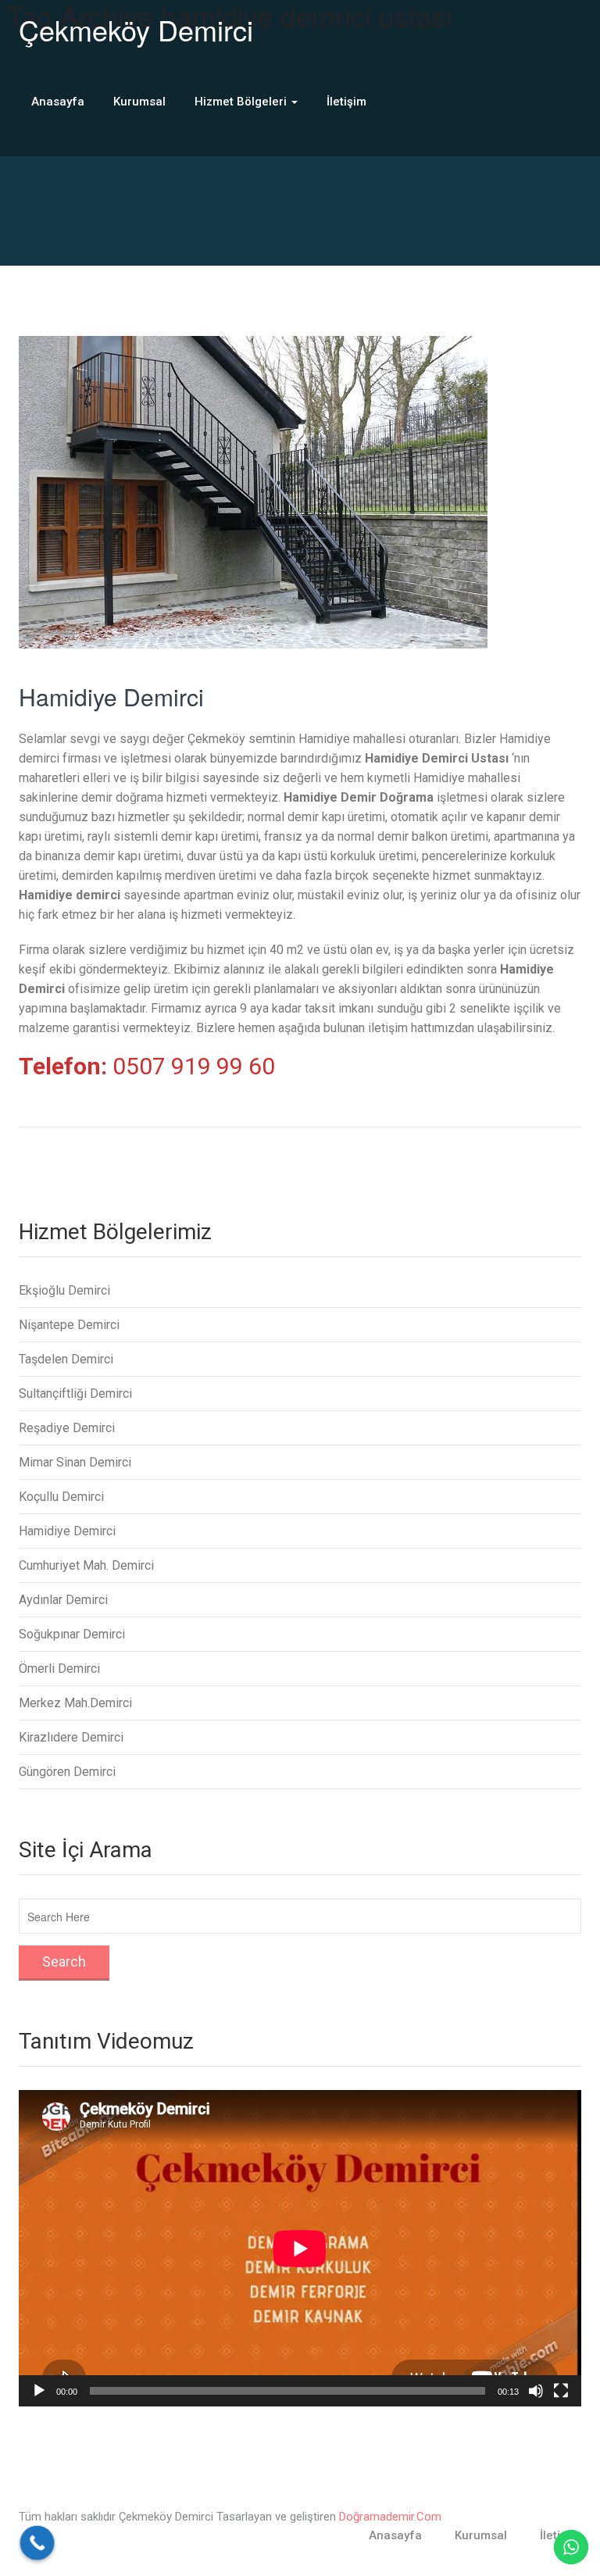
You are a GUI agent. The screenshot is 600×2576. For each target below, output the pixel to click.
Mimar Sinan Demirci (75, 1462)
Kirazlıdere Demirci (71, 1737)
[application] (300, 2248)
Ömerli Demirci (59, 1669)
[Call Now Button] (37, 2543)
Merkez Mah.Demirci (75, 1703)
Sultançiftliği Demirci (75, 1393)
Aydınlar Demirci (63, 1600)
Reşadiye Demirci (67, 1428)
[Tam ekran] (561, 2391)
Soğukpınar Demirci (72, 1634)
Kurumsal (139, 102)
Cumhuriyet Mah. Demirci (86, 1565)
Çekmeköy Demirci (136, 29)
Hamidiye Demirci (111, 697)
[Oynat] (39, 2391)
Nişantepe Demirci (69, 1325)
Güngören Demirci (67, 1772)
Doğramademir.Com (390, 2517)
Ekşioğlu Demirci (64, 1290)
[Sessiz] (536, 2391)
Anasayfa (58, 102)
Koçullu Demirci (61, 1497)
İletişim (346, 102)
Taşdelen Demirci (66, 1359)
